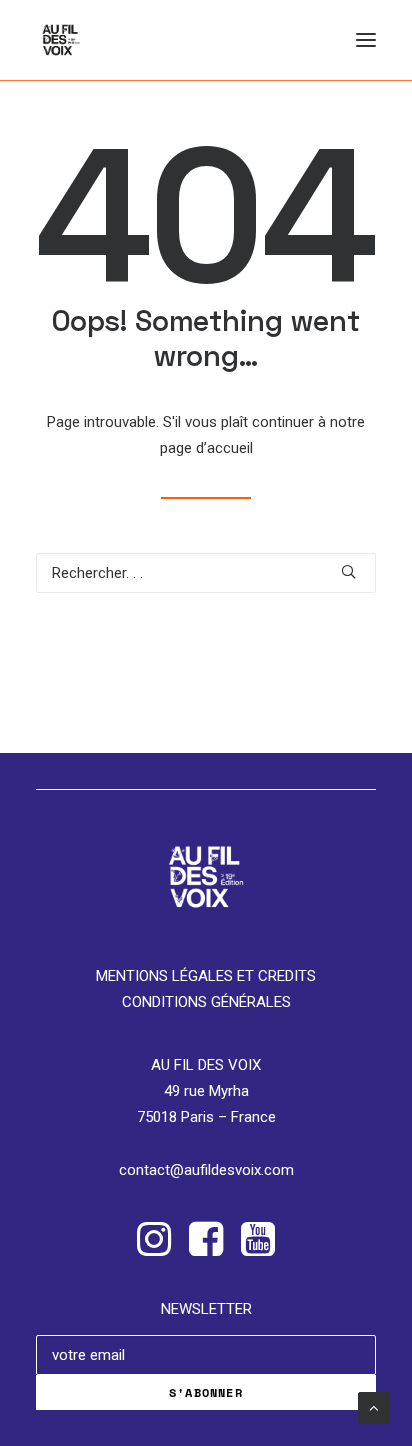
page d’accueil (206, 448)
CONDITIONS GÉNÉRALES (206, 1002)
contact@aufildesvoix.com (206, 1170)
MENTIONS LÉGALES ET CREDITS (206, 976)
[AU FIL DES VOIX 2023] (61, 40)
